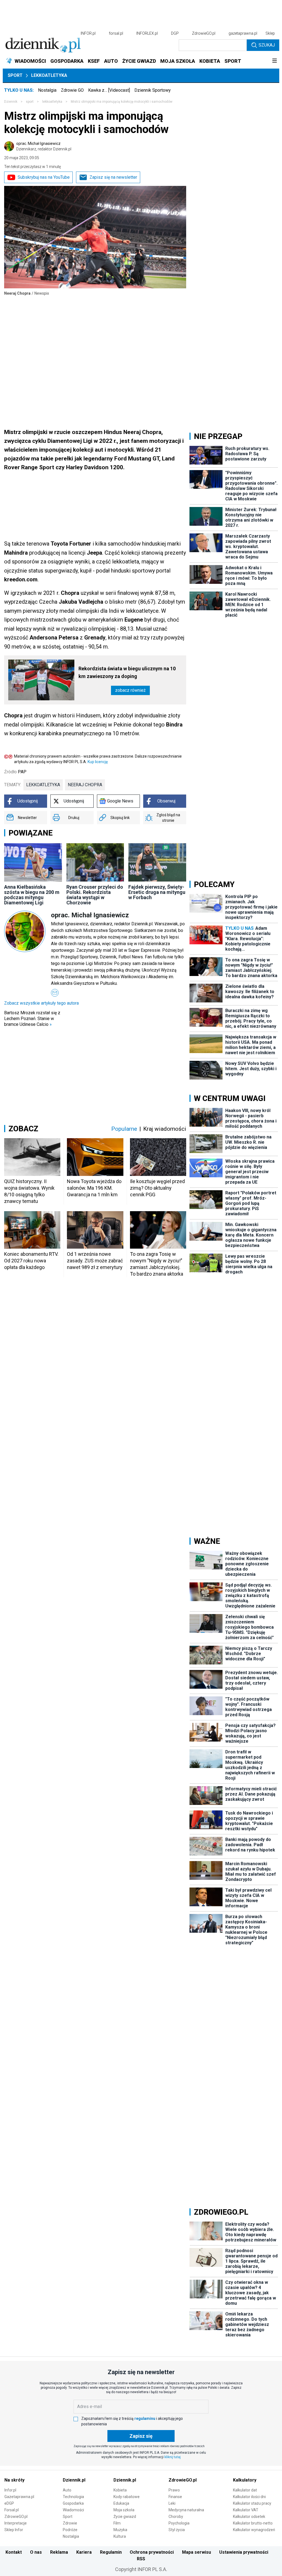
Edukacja (121, 2503)
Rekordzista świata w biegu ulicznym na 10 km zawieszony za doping (127, 672)
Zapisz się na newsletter (113, 177)
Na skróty (14, 2480)
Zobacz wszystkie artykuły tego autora (41, 1003)
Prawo (174, 2490)
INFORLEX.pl (147, 33)
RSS (141, 2559)
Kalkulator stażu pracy (252, 2503)
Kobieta (120, 2490)
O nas (36, 2552)
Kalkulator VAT (246, 2510)
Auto (67, 2490)
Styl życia (177, 2530)
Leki (172, 2503)
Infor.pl (10, 2490)
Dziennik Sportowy (153, 90)
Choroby (176, 2517)
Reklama (59, 2552)
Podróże (70, 2530)
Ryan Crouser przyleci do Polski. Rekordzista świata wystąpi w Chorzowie (95, 895)
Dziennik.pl (74, 2480)
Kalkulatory (245, 2480)
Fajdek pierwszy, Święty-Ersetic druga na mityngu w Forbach (157, 892)
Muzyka (120, 2530)
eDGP (9, 2503)
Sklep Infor (14, 2530)
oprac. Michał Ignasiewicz (44, 146)
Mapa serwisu (196, 2552)
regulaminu (145, 2418)
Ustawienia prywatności (244, 2552)
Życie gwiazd (125, 2517)
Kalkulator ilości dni (249, 2497)
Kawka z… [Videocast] (109, 90)
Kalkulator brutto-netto (253, 2523)
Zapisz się (141, 2436)
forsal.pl (116, 33)
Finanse (175, 2497)
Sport (15, 75)
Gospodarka (73, 2503)
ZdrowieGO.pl (204, 33)
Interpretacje (16, 2523)
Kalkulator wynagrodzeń (254, 2530)
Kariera (84, 2552)
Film (117, 2523)
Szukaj (267, 45)
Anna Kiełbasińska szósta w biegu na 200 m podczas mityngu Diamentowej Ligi (32, 895)
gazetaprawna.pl (243, 33)
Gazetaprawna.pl (19, 2497)
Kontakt (14, 2552)
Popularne (124, 1129)
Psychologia (179, 2523)
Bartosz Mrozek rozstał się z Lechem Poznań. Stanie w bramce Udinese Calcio (32, 1019)
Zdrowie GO (72, 90)
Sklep (270, 33)
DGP (175, 33)
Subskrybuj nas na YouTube (44, 177)
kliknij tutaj (173, 2457)
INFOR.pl (88, 33)
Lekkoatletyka (49, 75)
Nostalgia (47, 90)
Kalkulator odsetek (249, 2517)
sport (30, 102)
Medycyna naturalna (186, 2510)
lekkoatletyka (52, 102)
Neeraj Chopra (85, 785)
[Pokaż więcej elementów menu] (274, 61)
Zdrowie (70, 2523)
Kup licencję (98, 762)
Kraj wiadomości (165, 1129)
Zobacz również (130, 690)
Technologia (73, 2497)
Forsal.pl (12, 2510)
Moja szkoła (124, 2510)
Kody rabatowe (127, 2497)
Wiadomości (73, 2510)
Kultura (120, 2536)
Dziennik (11, 102)
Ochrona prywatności (152, 2552)
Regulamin (111, 2552)
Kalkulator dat (245, 2490)
